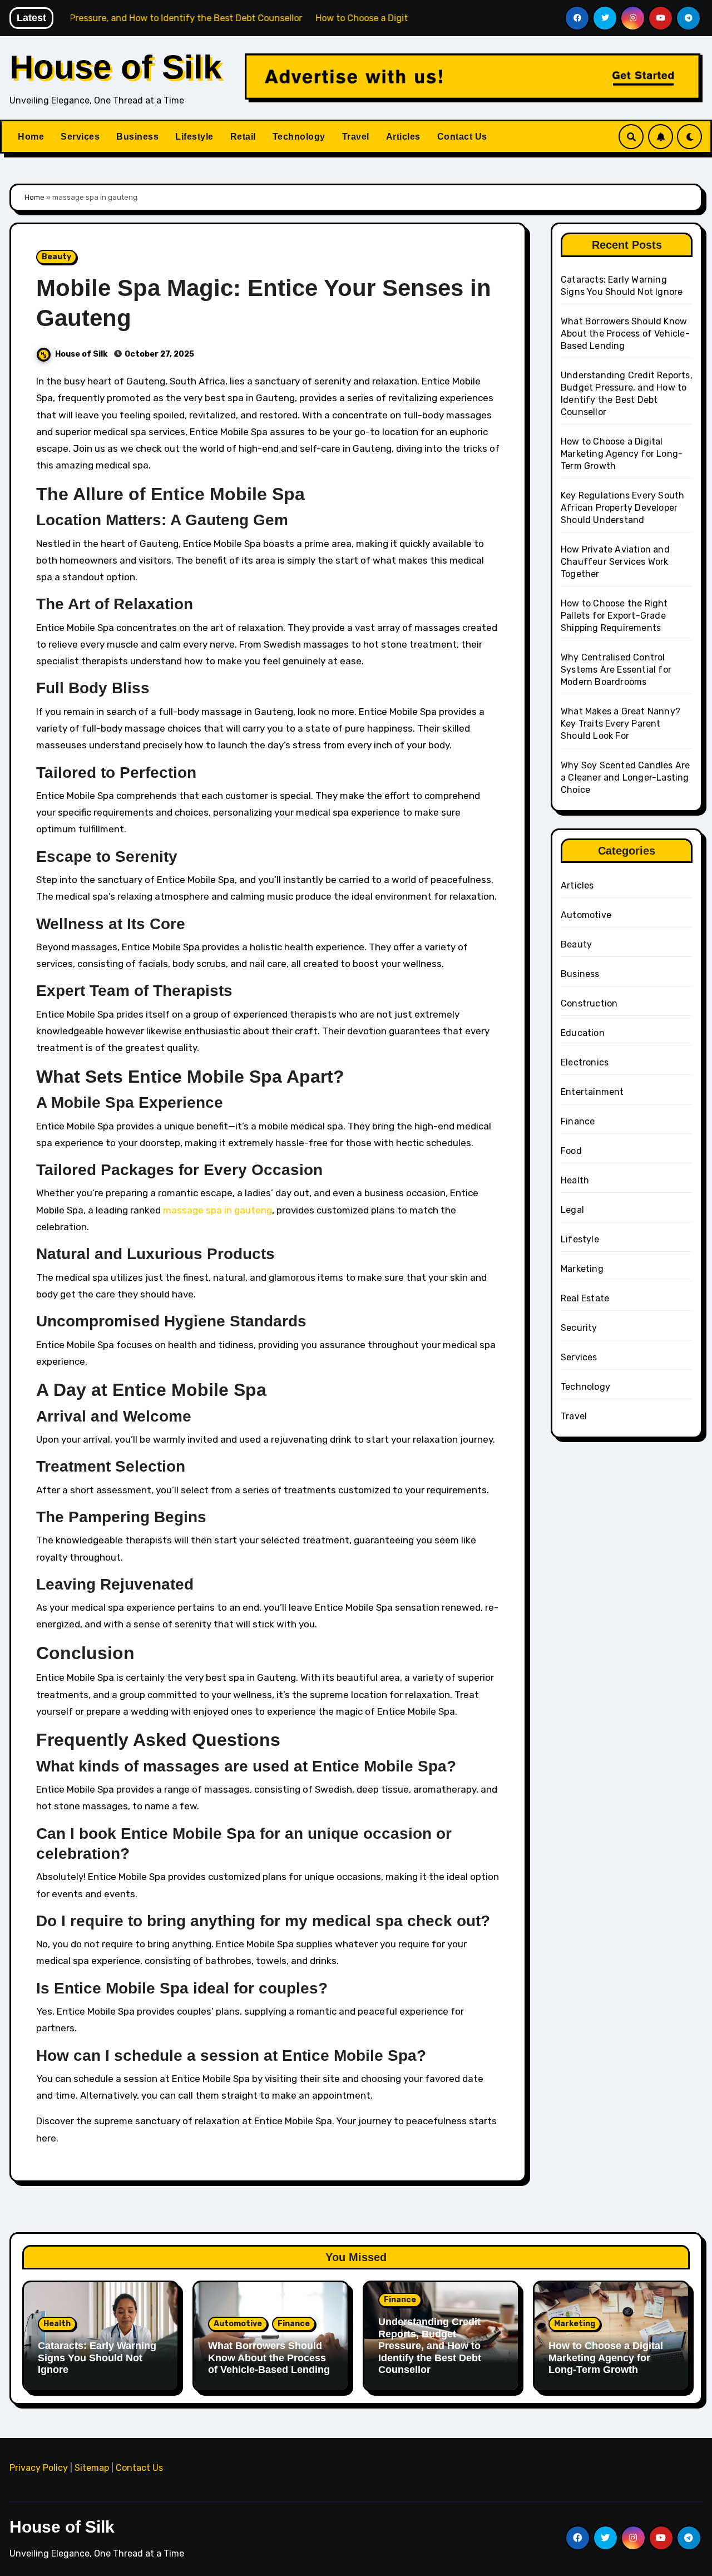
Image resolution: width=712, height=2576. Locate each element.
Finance (578, 1121)
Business (137, 137)
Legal (572, 1210)
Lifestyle (194, 137)
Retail (243, 137)
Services (80, 137)
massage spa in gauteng (217, 1210)
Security (579, 1328)
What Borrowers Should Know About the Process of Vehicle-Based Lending (625, 334)
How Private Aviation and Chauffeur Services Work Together (615, 562)
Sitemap (92, 2468)
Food (571, 1151)
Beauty (56, 257)
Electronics (585, 1062)
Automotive (586, 915)
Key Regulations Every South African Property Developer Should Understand (622, 508)
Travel (356, 137)
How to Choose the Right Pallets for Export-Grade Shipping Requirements (614, 616)
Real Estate (585, 1298)
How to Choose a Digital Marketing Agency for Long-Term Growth (622, 454)
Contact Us (462, 137)
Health (575, 1180)
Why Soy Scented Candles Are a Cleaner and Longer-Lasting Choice (625, 778)
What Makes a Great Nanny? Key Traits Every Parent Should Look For (620, 724)
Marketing (582, 1269)
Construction (589, 1003)
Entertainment (592, 1092)
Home (31, 137)
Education (583, 1033)
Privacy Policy (39, 2468)
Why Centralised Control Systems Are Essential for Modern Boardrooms (616, 670)
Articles (403, 137)
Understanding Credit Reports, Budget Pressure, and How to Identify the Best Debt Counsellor (430, 2346)
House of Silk (115, 67)
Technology (299, 137)
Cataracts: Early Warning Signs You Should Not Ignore (97, 2358)
